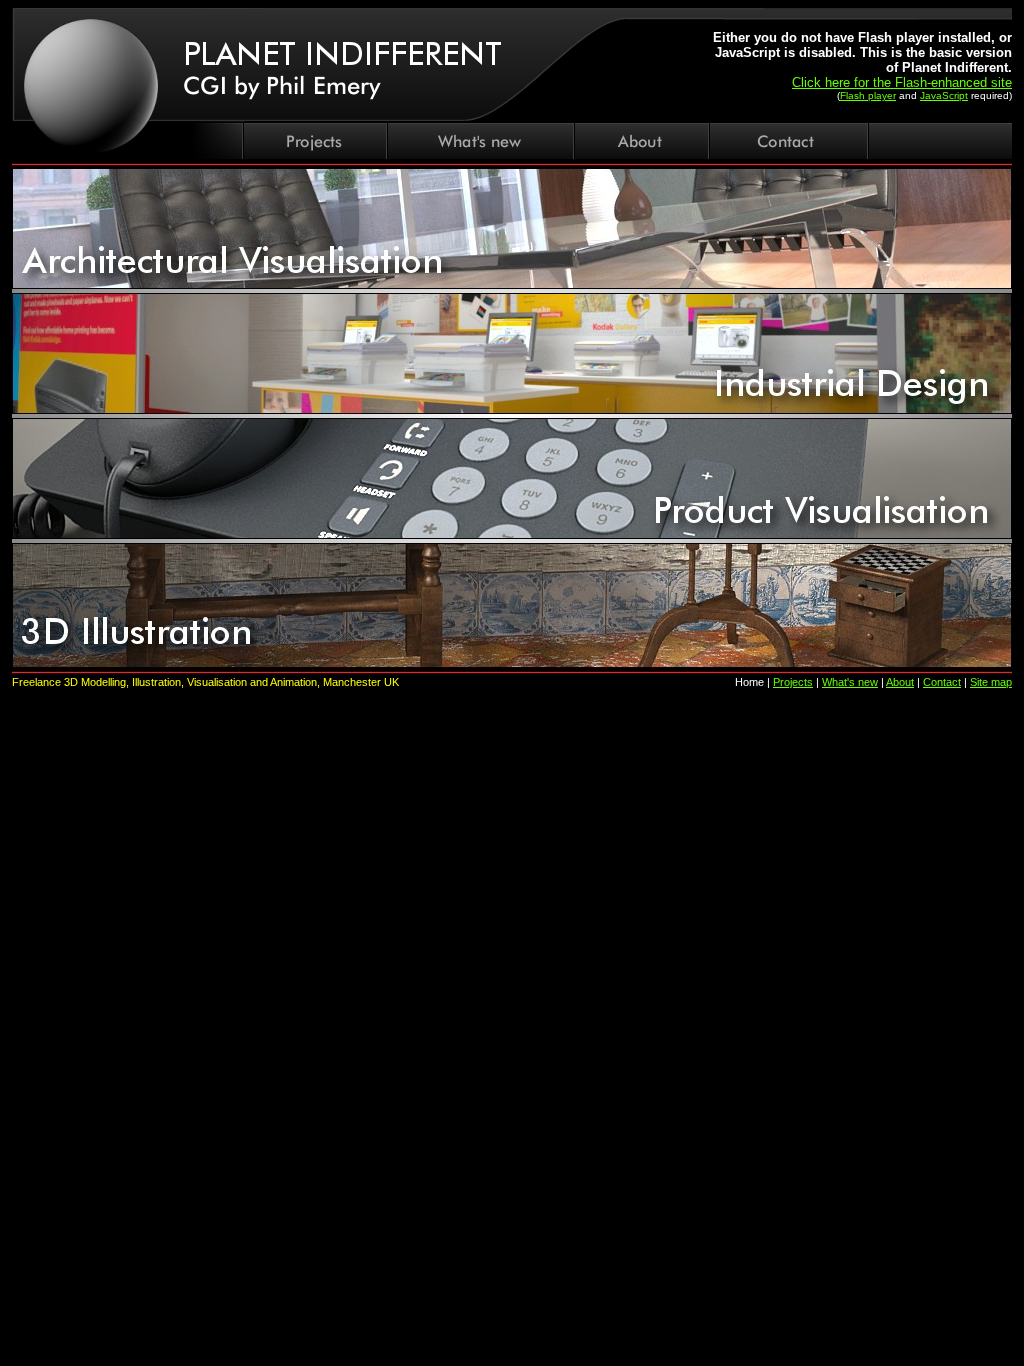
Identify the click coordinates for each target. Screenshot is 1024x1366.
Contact (942, 682)
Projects (793, 682)
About (900, 682)
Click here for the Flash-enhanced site (902, 82)
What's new (850, 682)
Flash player (868, 95)
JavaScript (944, 95)
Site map (991, 682)
